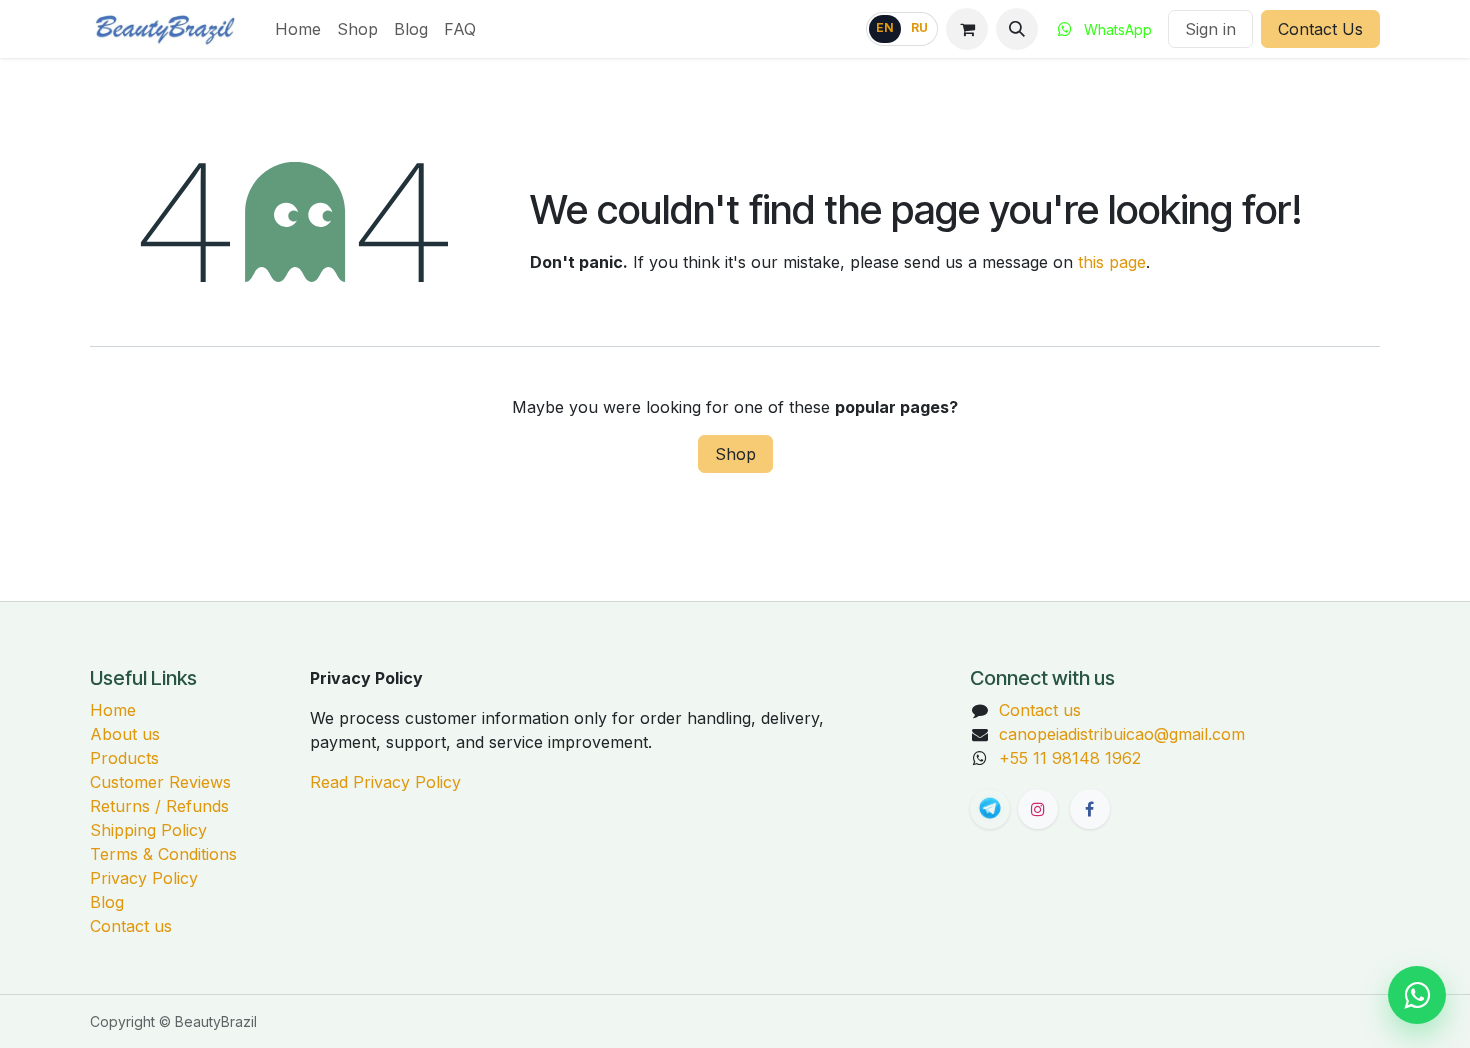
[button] (1017, 29)
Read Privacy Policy (385, 782)
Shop (735, 454)
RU (919, 28)
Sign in (1210, 29)
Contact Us (1320, 29)
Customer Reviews (160, 782)
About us (125, 734)
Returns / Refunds (159, 806)
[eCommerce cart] (967, 29)
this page (1112, 262)
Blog (107, 902)
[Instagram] (1038, 809)
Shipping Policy (148, 830)
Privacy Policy (144, 878)
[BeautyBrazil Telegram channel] (990, 809)
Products (124, 758)
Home (113, 710)
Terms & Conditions (163, 854)
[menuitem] (298, 29)
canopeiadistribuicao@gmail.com (1122, 734)
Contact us (131, 926)
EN (885, 28)
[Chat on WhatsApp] (1417, 995)
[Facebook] (1090, 809)
